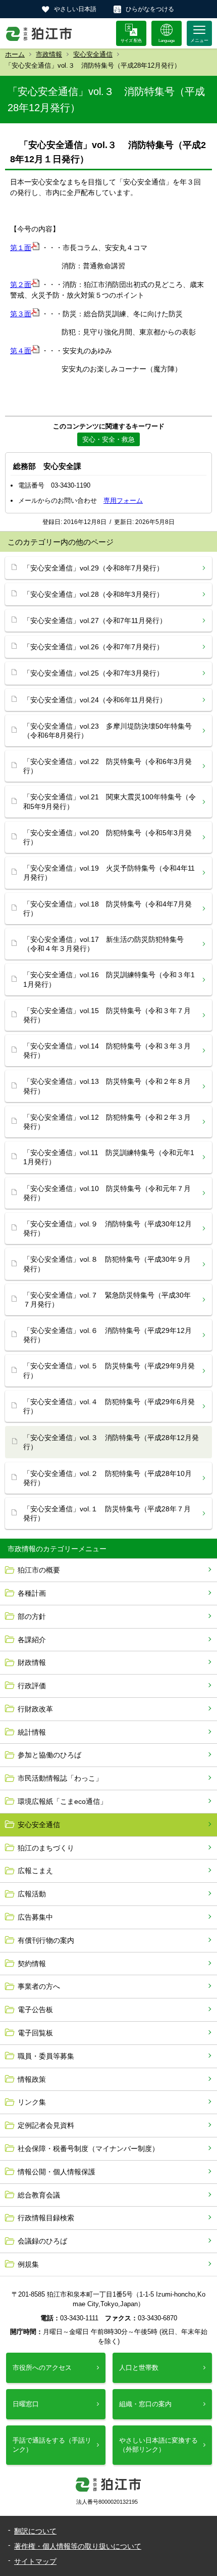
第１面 (21, 248)
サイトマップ (35, 2561)
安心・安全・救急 (108, 439)
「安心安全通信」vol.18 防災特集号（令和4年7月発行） (107, 909)
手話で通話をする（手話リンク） (52, 2445)
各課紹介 (32, 1640)
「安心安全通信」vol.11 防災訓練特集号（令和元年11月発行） (109, 1157)
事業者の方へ (39, 1986)
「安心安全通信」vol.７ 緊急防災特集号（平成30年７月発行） (107, 1300)
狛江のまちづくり (46, 1848)
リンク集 (32, 2102)
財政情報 (32, 1662)
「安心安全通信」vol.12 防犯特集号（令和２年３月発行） (107, 1122)
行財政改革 (35, 1709)
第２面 (21, 284)
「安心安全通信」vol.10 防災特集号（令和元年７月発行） (107, 1193)
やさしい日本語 (75, 9)
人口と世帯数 (139, 2368)
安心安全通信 (93, 54)
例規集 (28, 2264)
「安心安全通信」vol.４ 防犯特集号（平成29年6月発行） (109, 1406)
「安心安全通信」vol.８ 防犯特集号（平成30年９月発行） (107, 1264)
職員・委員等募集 (46, 2056)
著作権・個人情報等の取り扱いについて (78, 2546)
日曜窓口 (26, 2404)
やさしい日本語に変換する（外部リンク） (158, 2445)
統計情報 (32, 1732)
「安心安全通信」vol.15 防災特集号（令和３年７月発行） (107, 1015)
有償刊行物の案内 (46, 1940)
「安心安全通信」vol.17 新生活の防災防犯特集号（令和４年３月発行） (103, 944)
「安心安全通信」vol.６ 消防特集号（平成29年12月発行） (107, 1335)
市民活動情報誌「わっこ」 (60, 1778)
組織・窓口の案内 (145, 2404)
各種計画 (32, 1593)
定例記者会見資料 (46, 2125)
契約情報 (32, 1964)
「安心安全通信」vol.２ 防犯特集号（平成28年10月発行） (107, 1478)
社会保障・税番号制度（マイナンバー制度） (88, 2149)
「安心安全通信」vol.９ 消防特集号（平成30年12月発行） (107, 1228)
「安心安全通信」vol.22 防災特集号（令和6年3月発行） (107, 766)
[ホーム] (39, 33)
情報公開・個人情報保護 (57, 2172)
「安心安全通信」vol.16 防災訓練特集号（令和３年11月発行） (109, 979)
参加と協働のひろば (49, 1755)
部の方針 (32, 1616)
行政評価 (32, 1686)
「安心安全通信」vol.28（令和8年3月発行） (93, 594)
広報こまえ (35, 1871)
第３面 (21, 314)
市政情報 (49, 54)
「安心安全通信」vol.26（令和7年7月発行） (93, 647)
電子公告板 (35, 2010)
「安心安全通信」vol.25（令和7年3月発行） (93, 673)
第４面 (21, 351)
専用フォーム (123, 500)
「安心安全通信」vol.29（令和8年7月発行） (93, 568)
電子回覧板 (35, 2033)
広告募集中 (35, 1917)
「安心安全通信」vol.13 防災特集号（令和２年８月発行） (107, 1086)
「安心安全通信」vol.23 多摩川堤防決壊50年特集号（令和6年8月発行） (107, 731)
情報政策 (32, 2079)
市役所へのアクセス (42, 2368)
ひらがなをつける (150, 9)
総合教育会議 (39, 2195)
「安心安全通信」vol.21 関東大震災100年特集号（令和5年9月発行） (110, 801)
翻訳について (35, 2531)
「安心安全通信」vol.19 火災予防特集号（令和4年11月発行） (109, 873)
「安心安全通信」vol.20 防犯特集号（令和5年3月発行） (107, 837)
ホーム (15, 54)
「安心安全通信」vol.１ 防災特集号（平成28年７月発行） (107, 1513)
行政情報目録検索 (46, 2218)
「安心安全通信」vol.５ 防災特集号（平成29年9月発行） (109, 1370)
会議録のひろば (42, 2241)
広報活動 (32, 1894)
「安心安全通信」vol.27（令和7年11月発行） (95, 621)
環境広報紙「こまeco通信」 (62, 1801)
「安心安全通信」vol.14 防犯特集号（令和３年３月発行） (107, 1051)
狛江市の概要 (39, 1570)
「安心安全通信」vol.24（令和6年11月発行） (95, 700)
